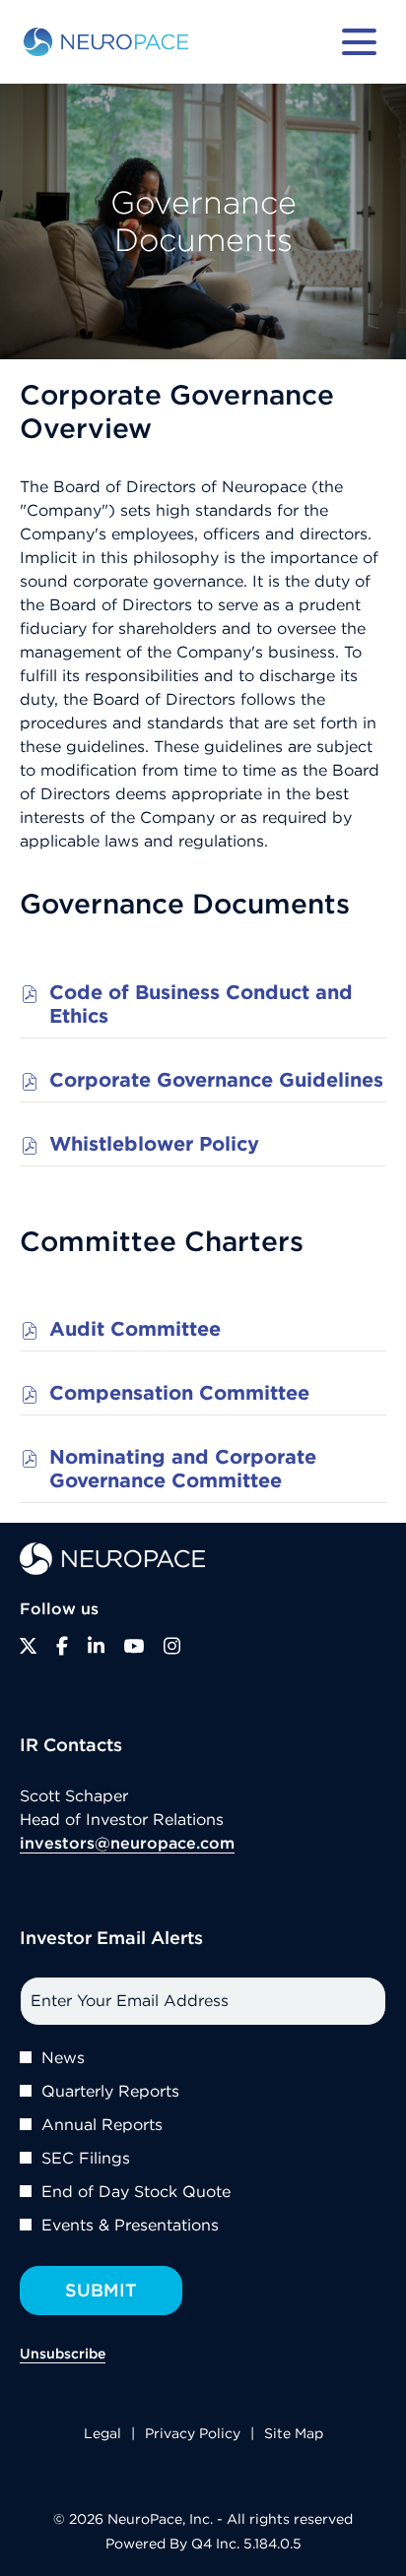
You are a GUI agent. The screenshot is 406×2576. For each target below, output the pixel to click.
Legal (102, 2435)
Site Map (294, 2435)
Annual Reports (102, 2124)
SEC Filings (86, 2158)
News (63, 2057)
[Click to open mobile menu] (359, 42)
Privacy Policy (193, 2435)
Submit (101, 2290)
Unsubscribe (63, 2354)
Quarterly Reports (110, 2091)
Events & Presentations (130, 2225)
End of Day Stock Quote (136, 2191)
